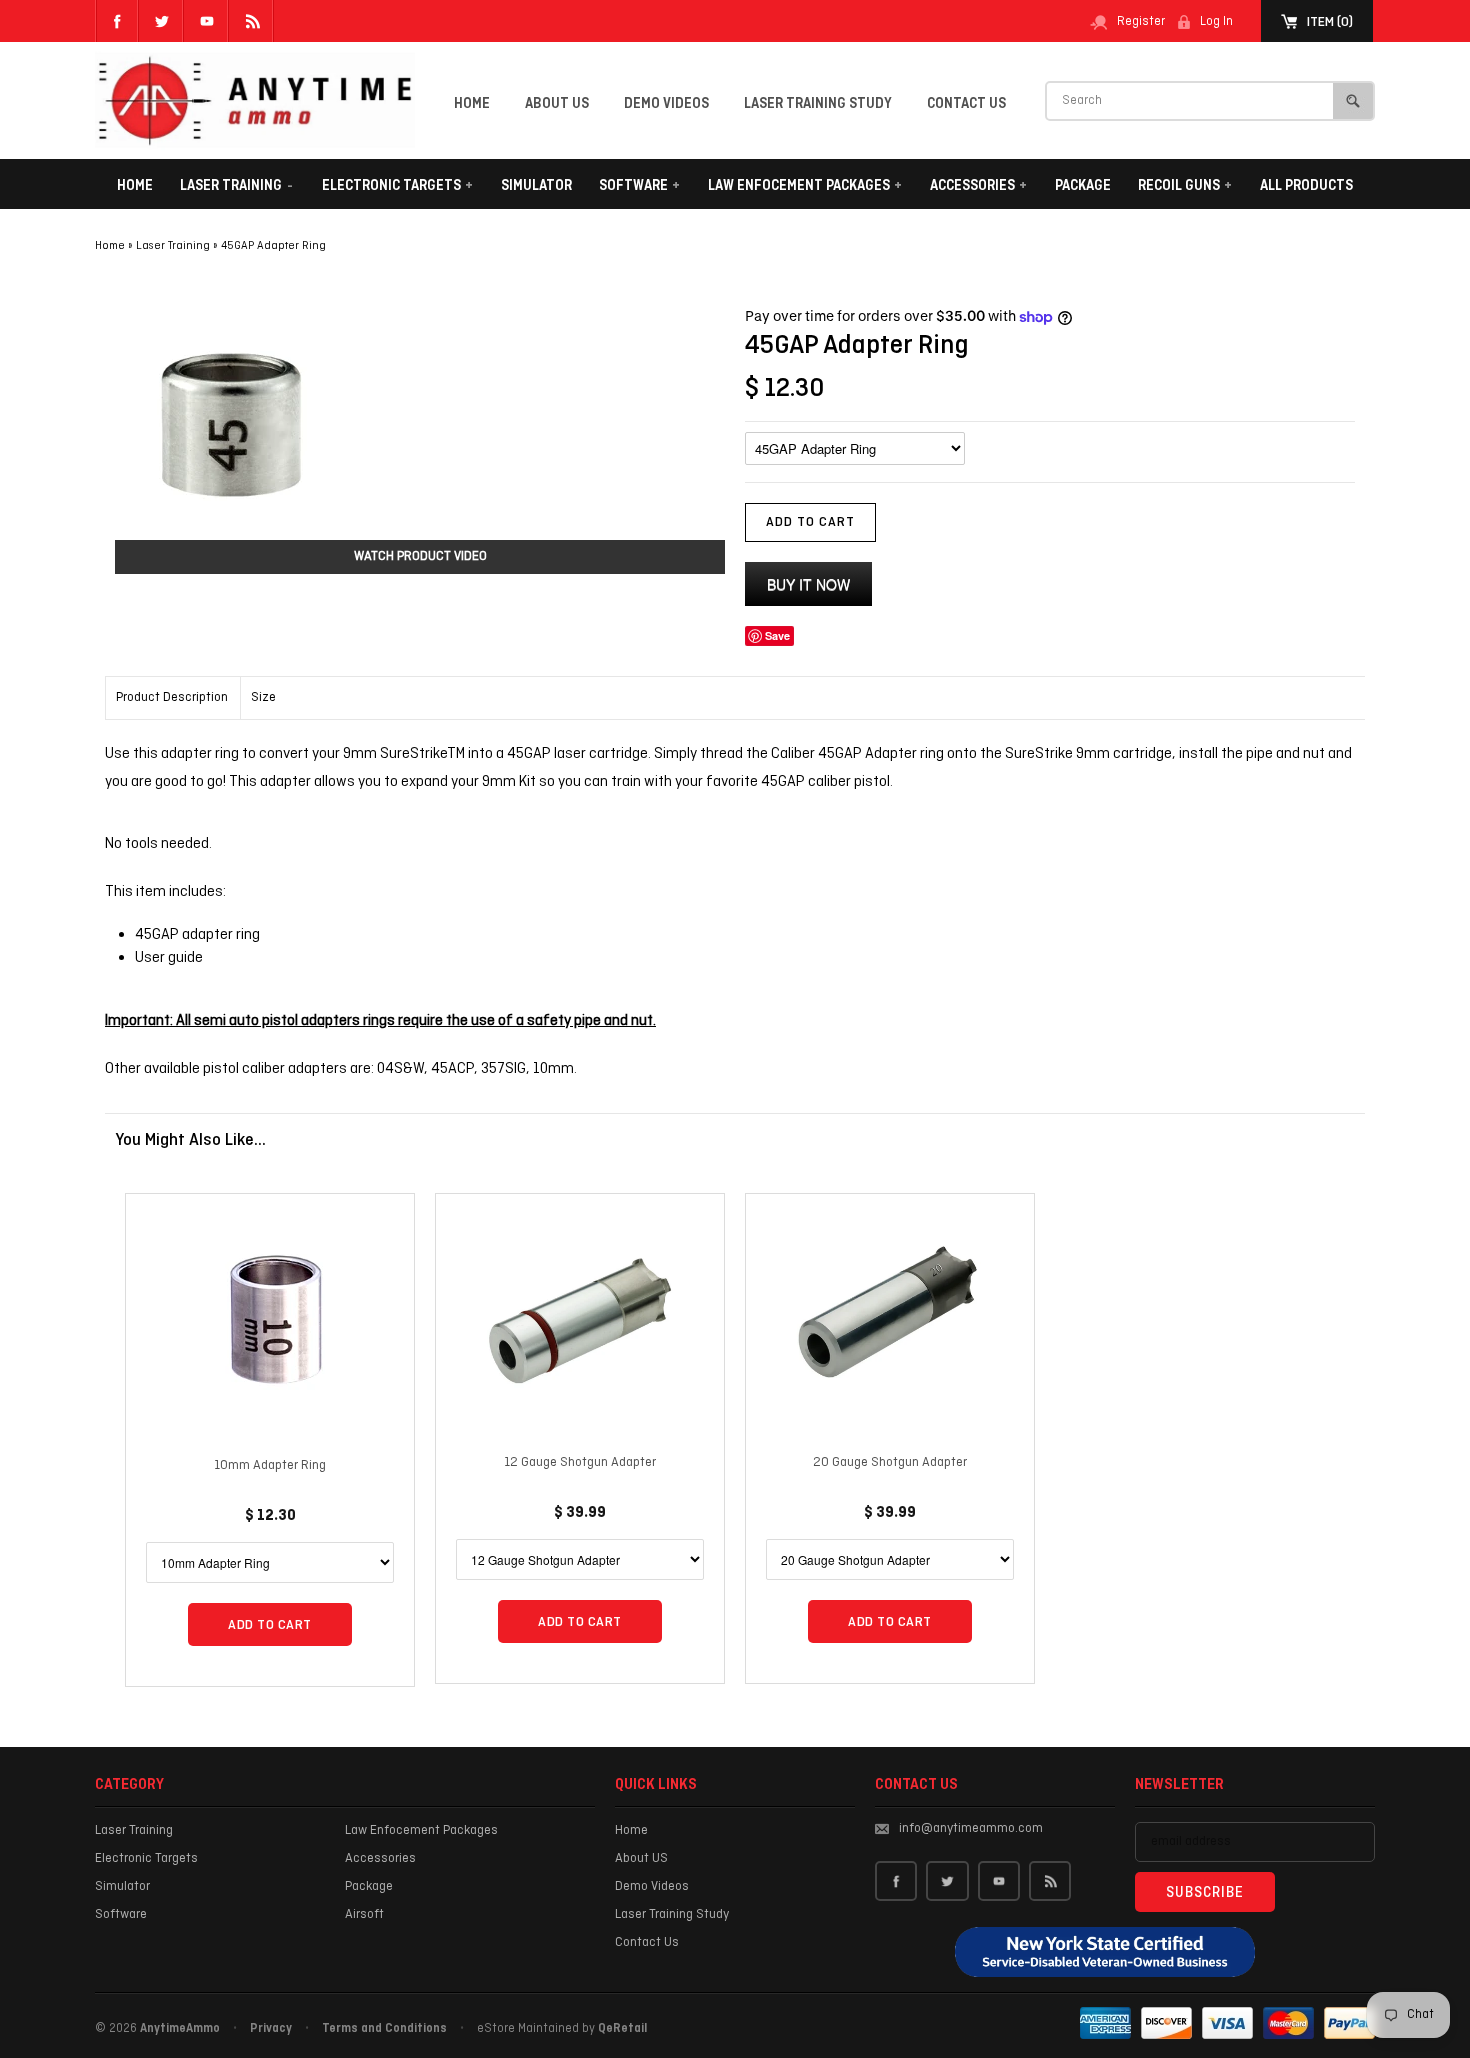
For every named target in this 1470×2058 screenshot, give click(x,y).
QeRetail (622, 2029)
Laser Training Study (818, 104)
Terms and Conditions (384, 2029)
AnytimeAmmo (180, 2029)
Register (1141, 22)
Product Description (172, 697)
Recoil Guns (1185, 186)
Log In (1216, 22)
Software (639, 186)
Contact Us (966, 104)
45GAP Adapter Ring (273, 246)
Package (1083, 186)
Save (777, 635)
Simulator (536, 186)
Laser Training (236, 186)
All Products (1306, 186)
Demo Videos (666, 104)
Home (472, 104)
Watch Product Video (420, 556)
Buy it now (808, 584)
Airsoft (364, 1914)
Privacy (271, 2029)
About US (557, 104)
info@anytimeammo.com (971, 1828)
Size (263, 697)
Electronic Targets (397, 186)
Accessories (978, 186)
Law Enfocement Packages (805, 186)
